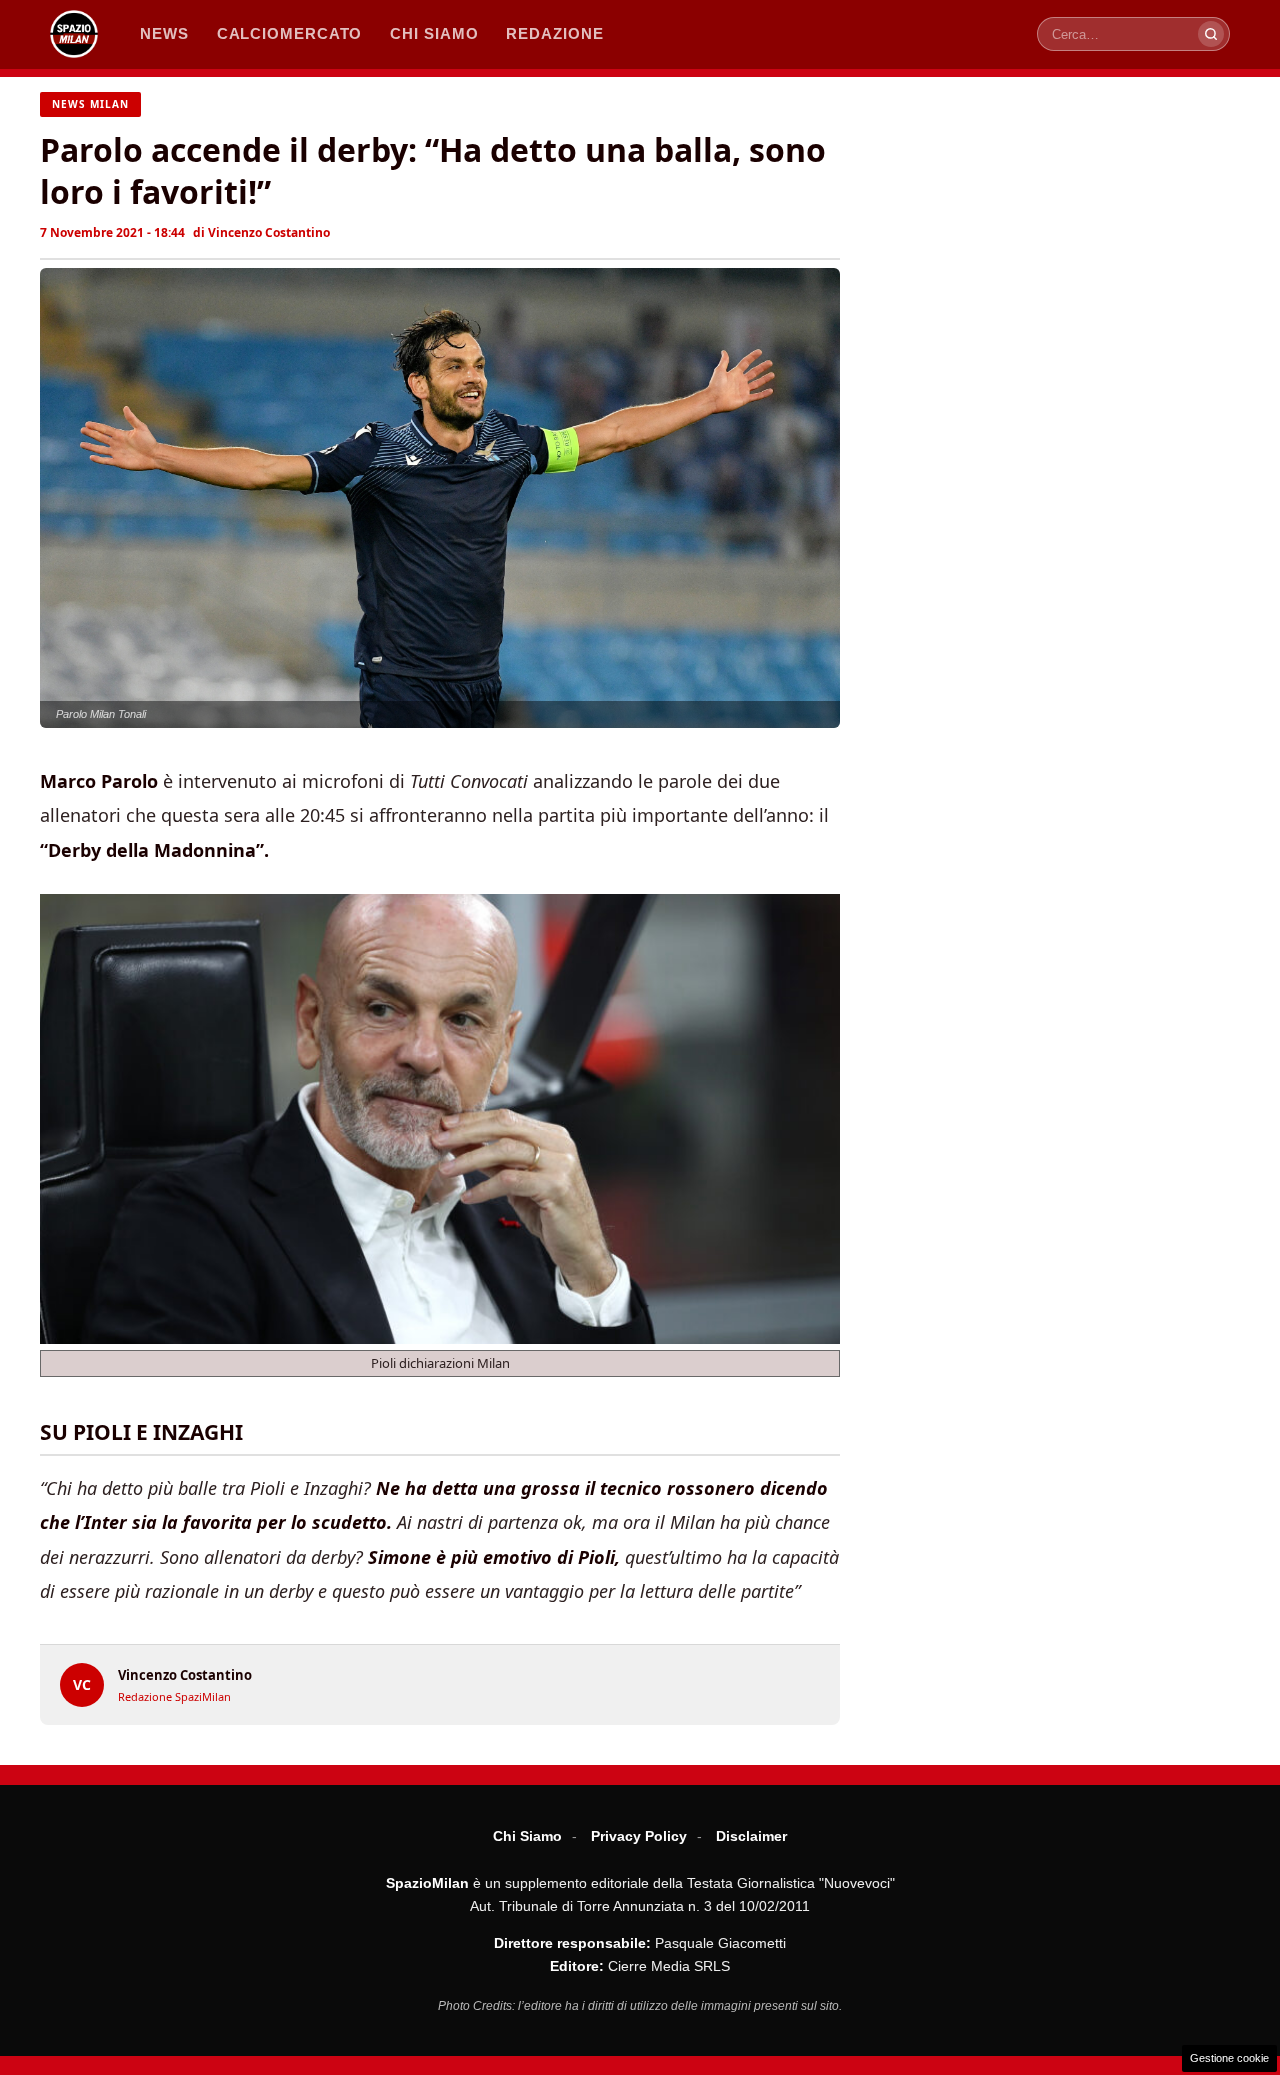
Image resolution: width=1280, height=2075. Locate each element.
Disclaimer (751, 1836)
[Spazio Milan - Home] (74, 34)
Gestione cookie (1229, 2058)
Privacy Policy (639, 1836)
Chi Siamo (527, 1836)
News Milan (90, 104)
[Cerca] (1211, 34)
